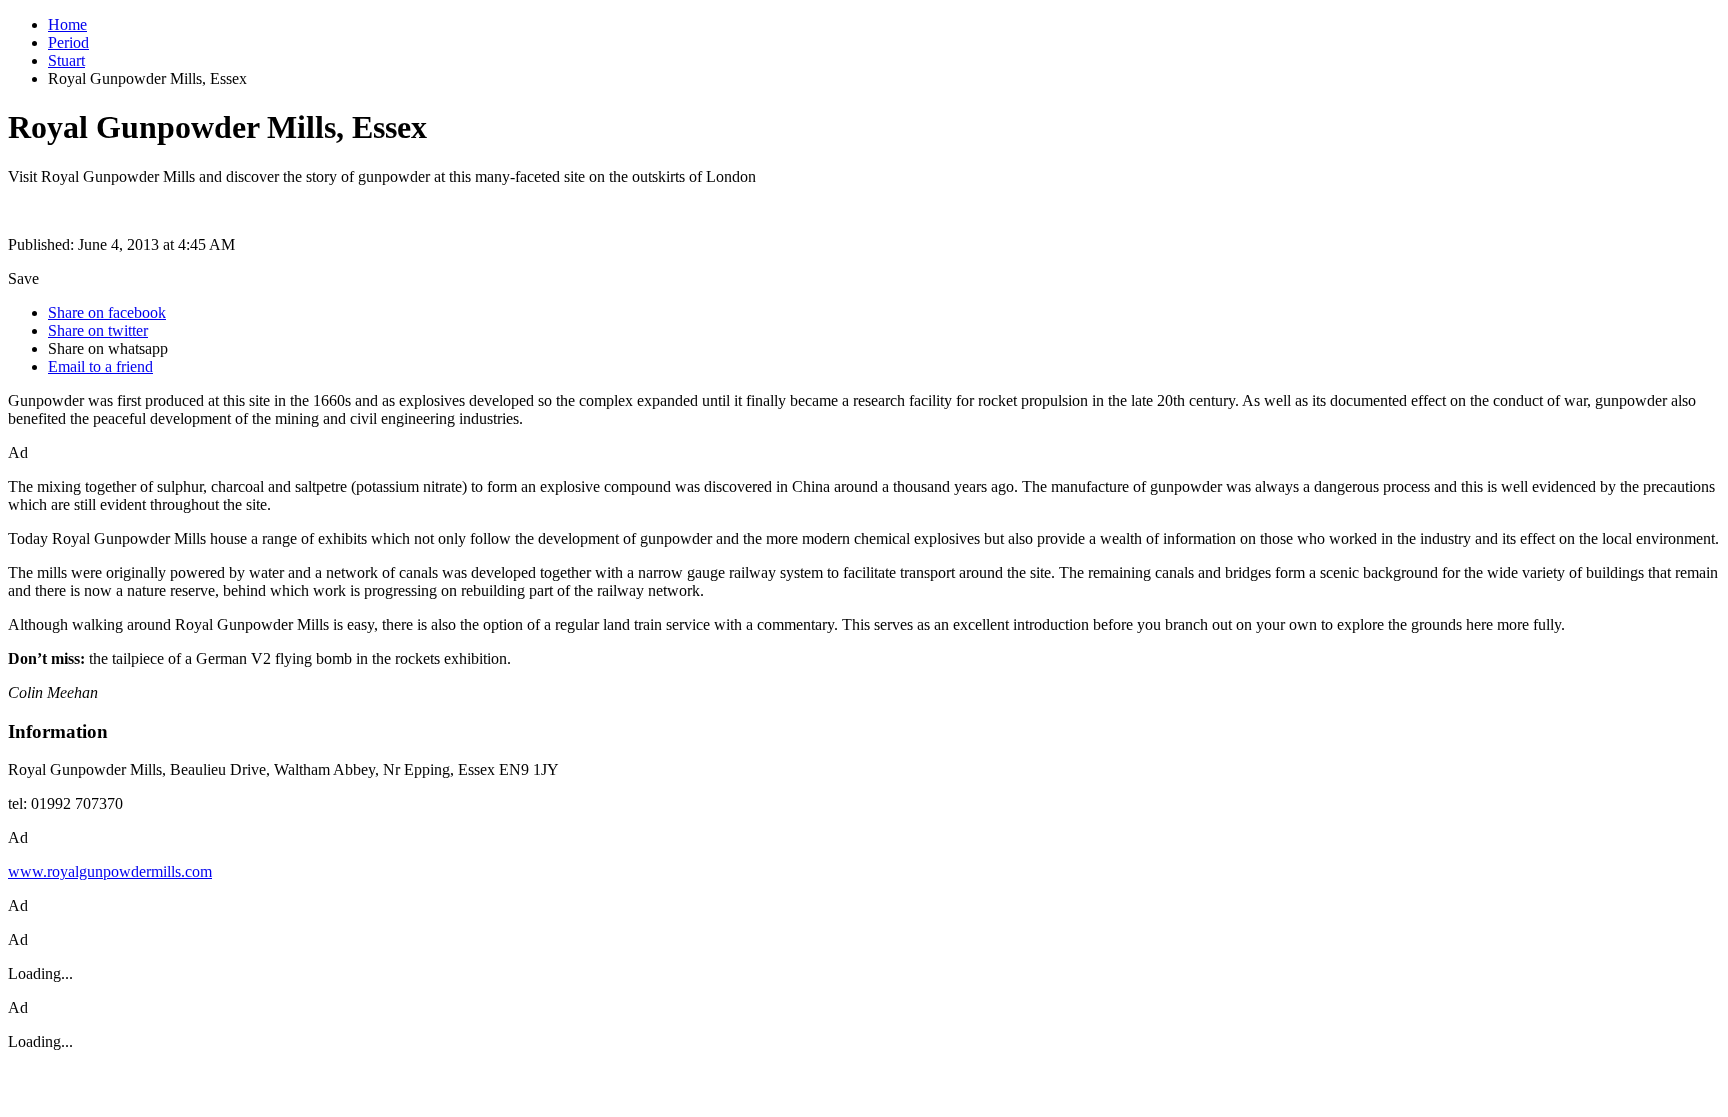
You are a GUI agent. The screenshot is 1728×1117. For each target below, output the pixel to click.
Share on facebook (107, 312)
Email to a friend (100, 366)
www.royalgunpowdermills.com (110, 871)
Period (68, 42)
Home (67, 24)
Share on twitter (98, 330)
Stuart (66, 60)
